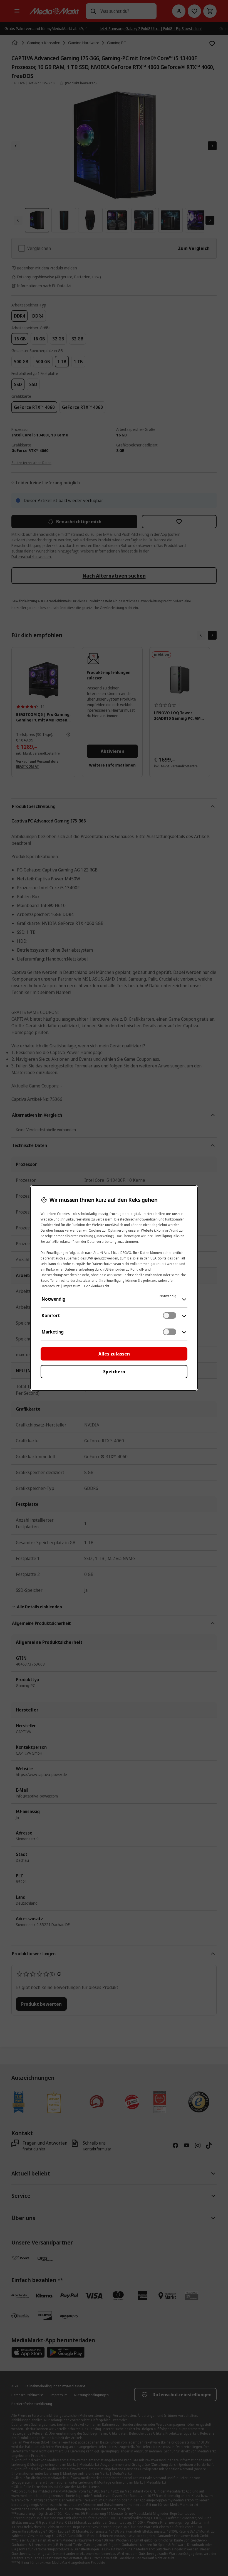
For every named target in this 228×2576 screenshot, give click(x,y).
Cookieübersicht (97, 1286)
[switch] (170, 1315)
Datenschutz (50, 1286)
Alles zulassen (114, 1354)
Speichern (114, 1372)
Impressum (72, 1286)
